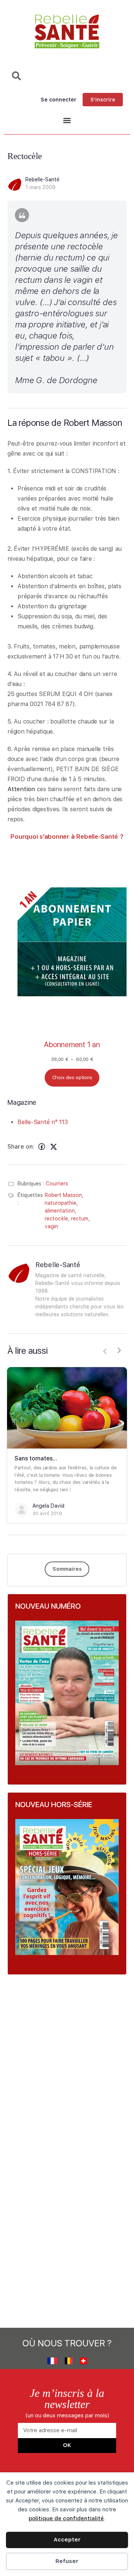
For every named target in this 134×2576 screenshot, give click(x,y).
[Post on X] (54, 1147)
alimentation (60, 1211)
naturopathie (60, 1203)
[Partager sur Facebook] (42, 1147)
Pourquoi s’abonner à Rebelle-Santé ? (67, 836)
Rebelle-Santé (42, 179)
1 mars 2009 (40, 187)
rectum (80, 1219)
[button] (67, 121)
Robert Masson (63, 1195)
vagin (51, 1226)
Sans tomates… (36, 1458)
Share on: (21, 1147)
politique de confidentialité (66, 2518)
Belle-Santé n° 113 (43, 1122)
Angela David (48, 1506)
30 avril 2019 (47, 1513)
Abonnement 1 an (72, 1045)
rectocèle (56, 1219)
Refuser (67, 2561)
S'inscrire (103, 100)
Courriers (57, 1184)
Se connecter (58, 100)
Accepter (67, 2540)
